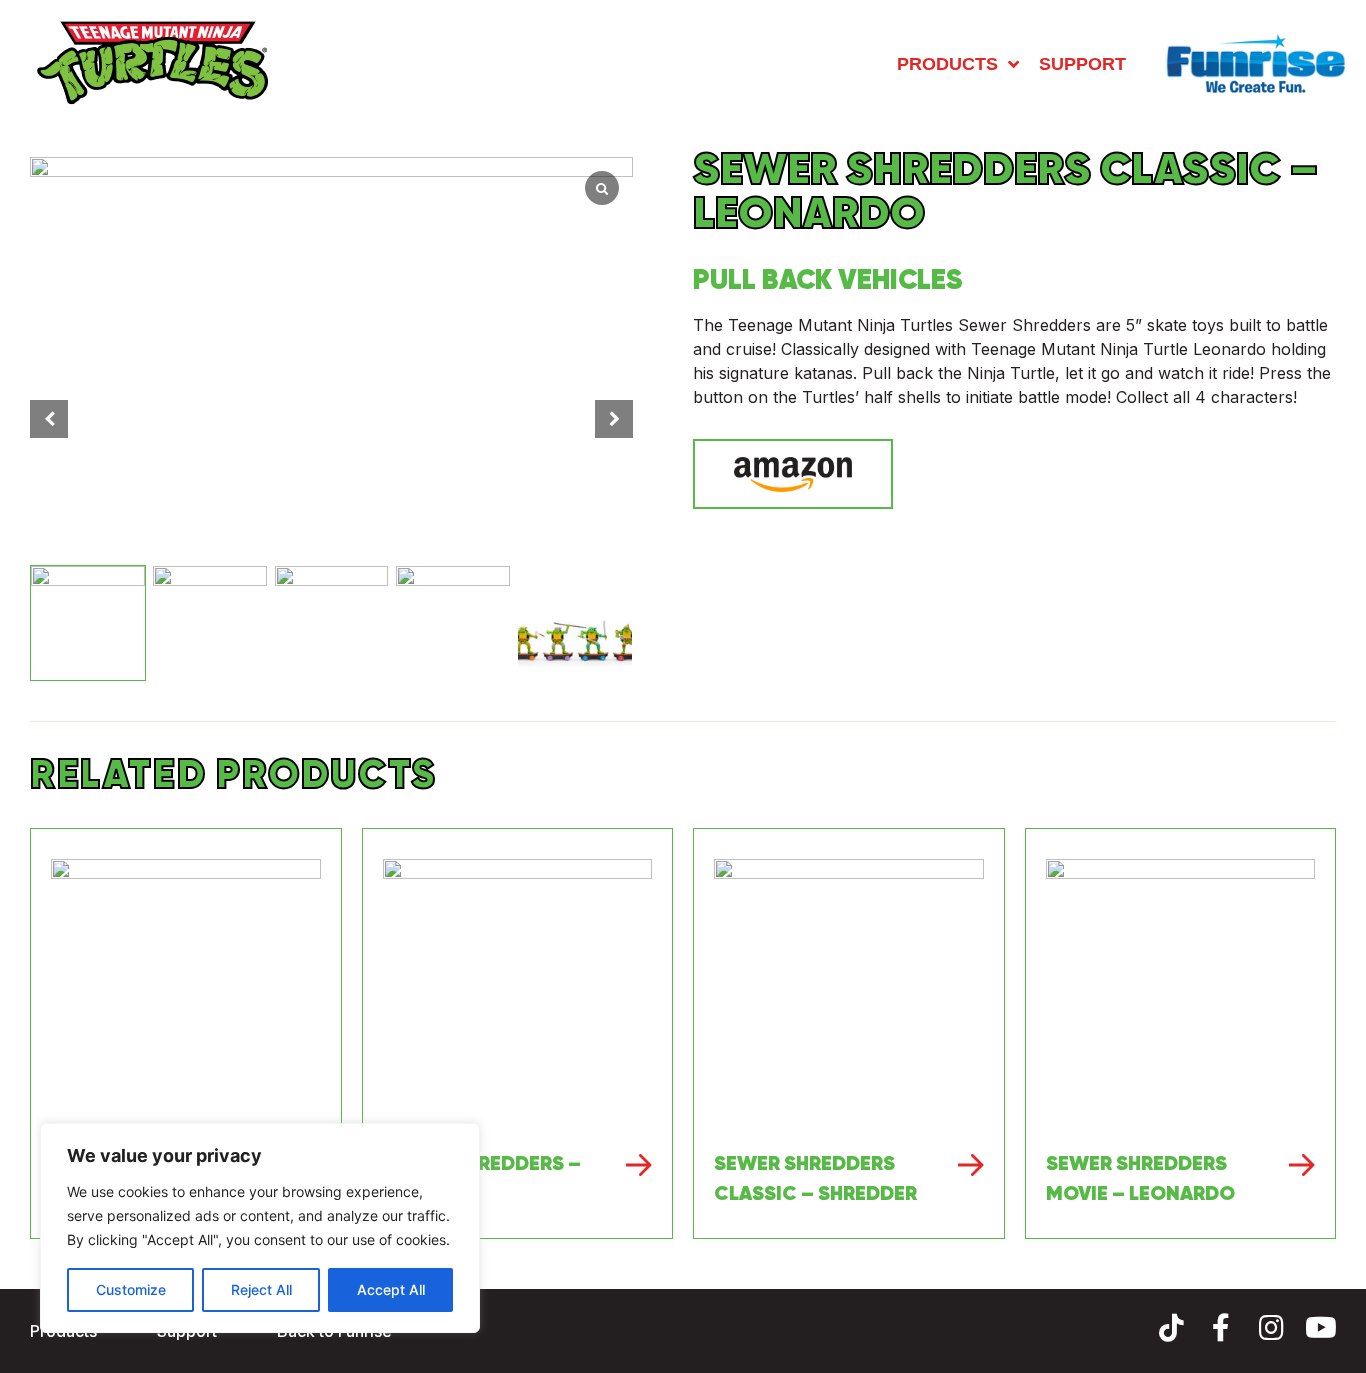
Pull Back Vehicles (828, 279)
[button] (614, 419)
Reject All (261, 1289)
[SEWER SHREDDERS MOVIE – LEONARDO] (1181, 994)
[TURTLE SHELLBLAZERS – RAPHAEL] (186, 994)
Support (1082, 64)
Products (947, 64)
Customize (131, 1289)
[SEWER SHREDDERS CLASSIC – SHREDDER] (849, 994)
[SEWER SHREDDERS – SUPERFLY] (518, 994)
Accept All (391, 1289)
